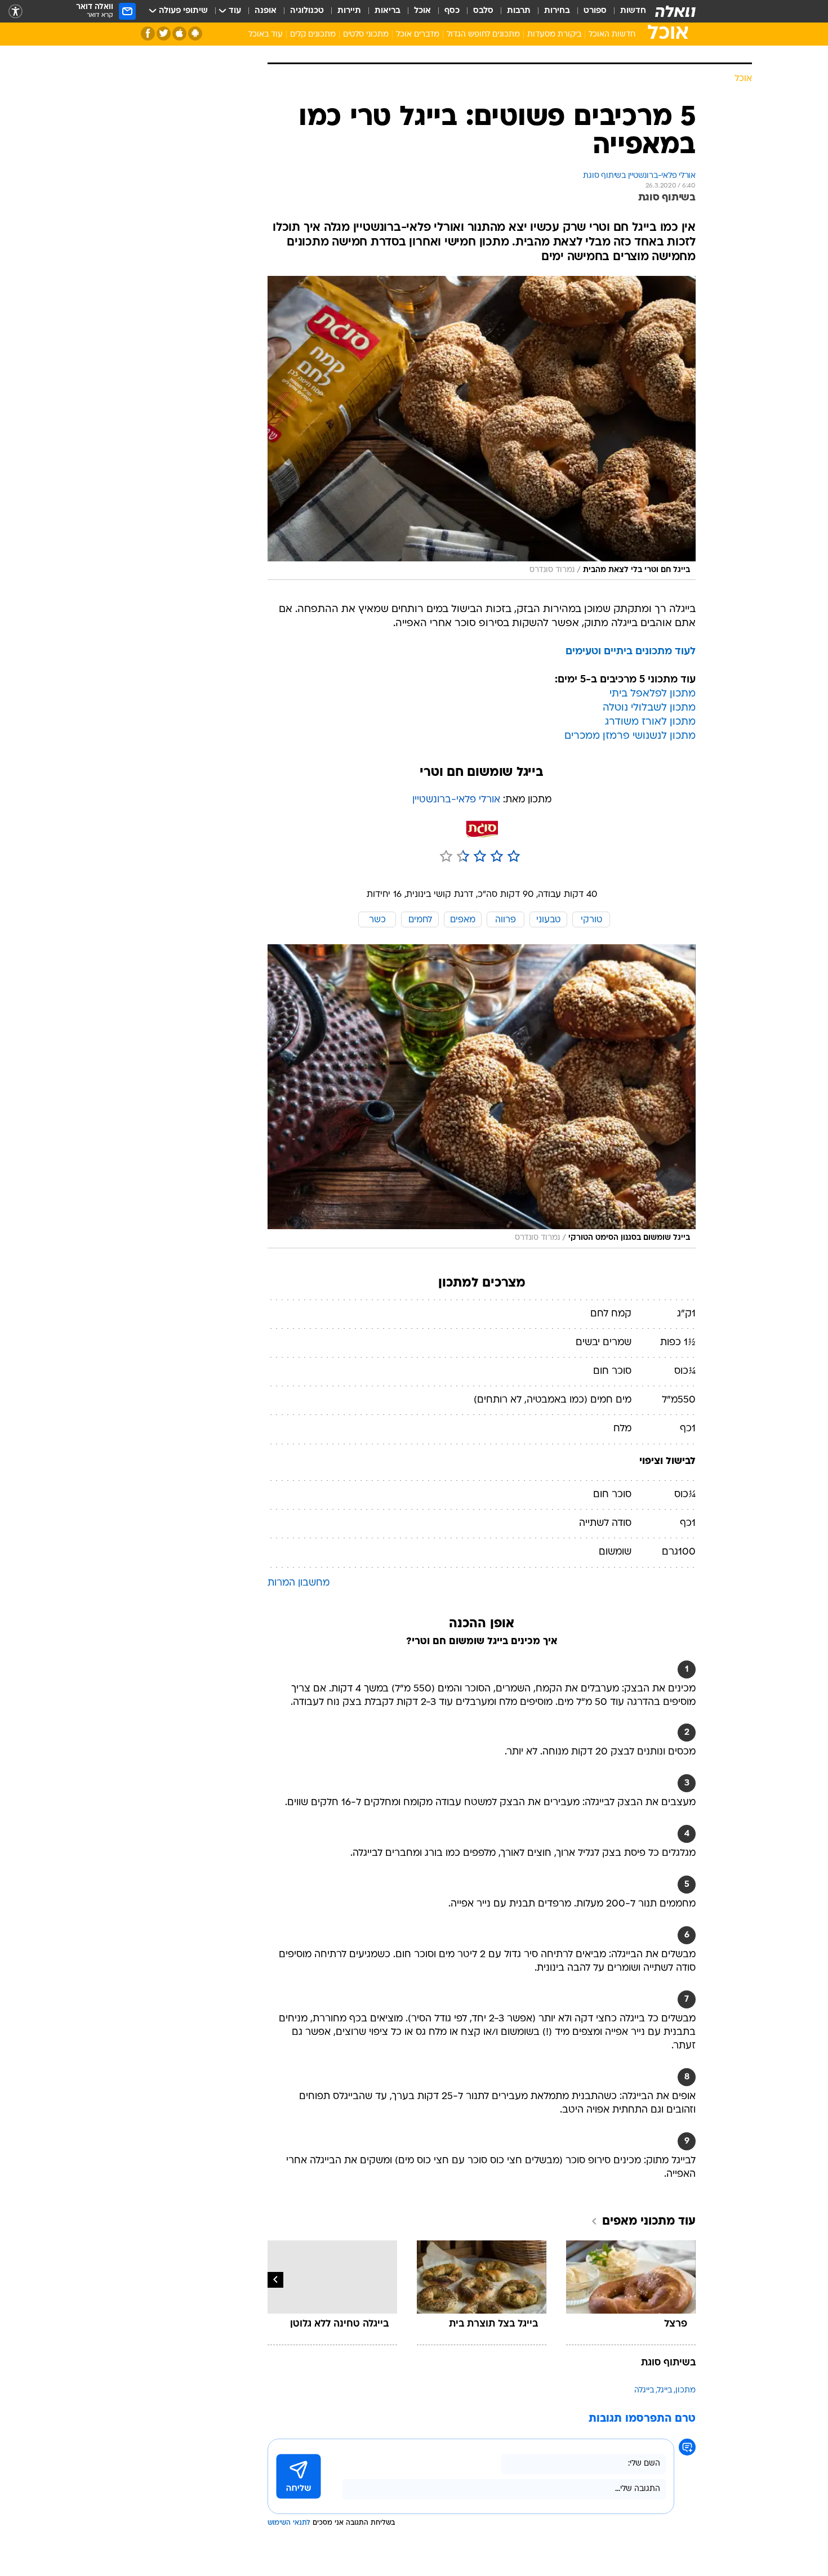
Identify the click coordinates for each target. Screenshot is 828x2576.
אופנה (266, 11)
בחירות (557, 11)
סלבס (483, 11)
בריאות (388, 11)
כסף (452, 11)
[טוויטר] (164, 34)
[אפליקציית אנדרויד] (195, 34)
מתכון (685, 2390)
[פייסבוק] (148, 34)
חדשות (633, 11)
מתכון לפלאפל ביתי (653, 694)
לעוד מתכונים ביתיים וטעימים (631, 652)
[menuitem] (626, 11)
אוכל (422, 11)
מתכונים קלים (313, 35)
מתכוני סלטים (366, 35)
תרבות (519, 11)
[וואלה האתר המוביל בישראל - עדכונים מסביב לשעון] (675, 11)
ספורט (595, 11)
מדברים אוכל (418, 35)
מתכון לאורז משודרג (650, 722)
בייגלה (644, 2390)
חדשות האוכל (612, 35)
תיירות (349, 11)
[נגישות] (15, 12)
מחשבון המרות (299, 1583)
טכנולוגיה (307, 11)
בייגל (665, 2390)
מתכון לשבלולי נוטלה (649, 708)
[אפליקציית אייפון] (179, 34)
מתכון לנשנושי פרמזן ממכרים (630, 736)
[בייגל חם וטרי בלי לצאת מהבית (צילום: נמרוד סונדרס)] (482, 428)
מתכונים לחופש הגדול (483, 35)
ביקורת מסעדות (554, 35)
